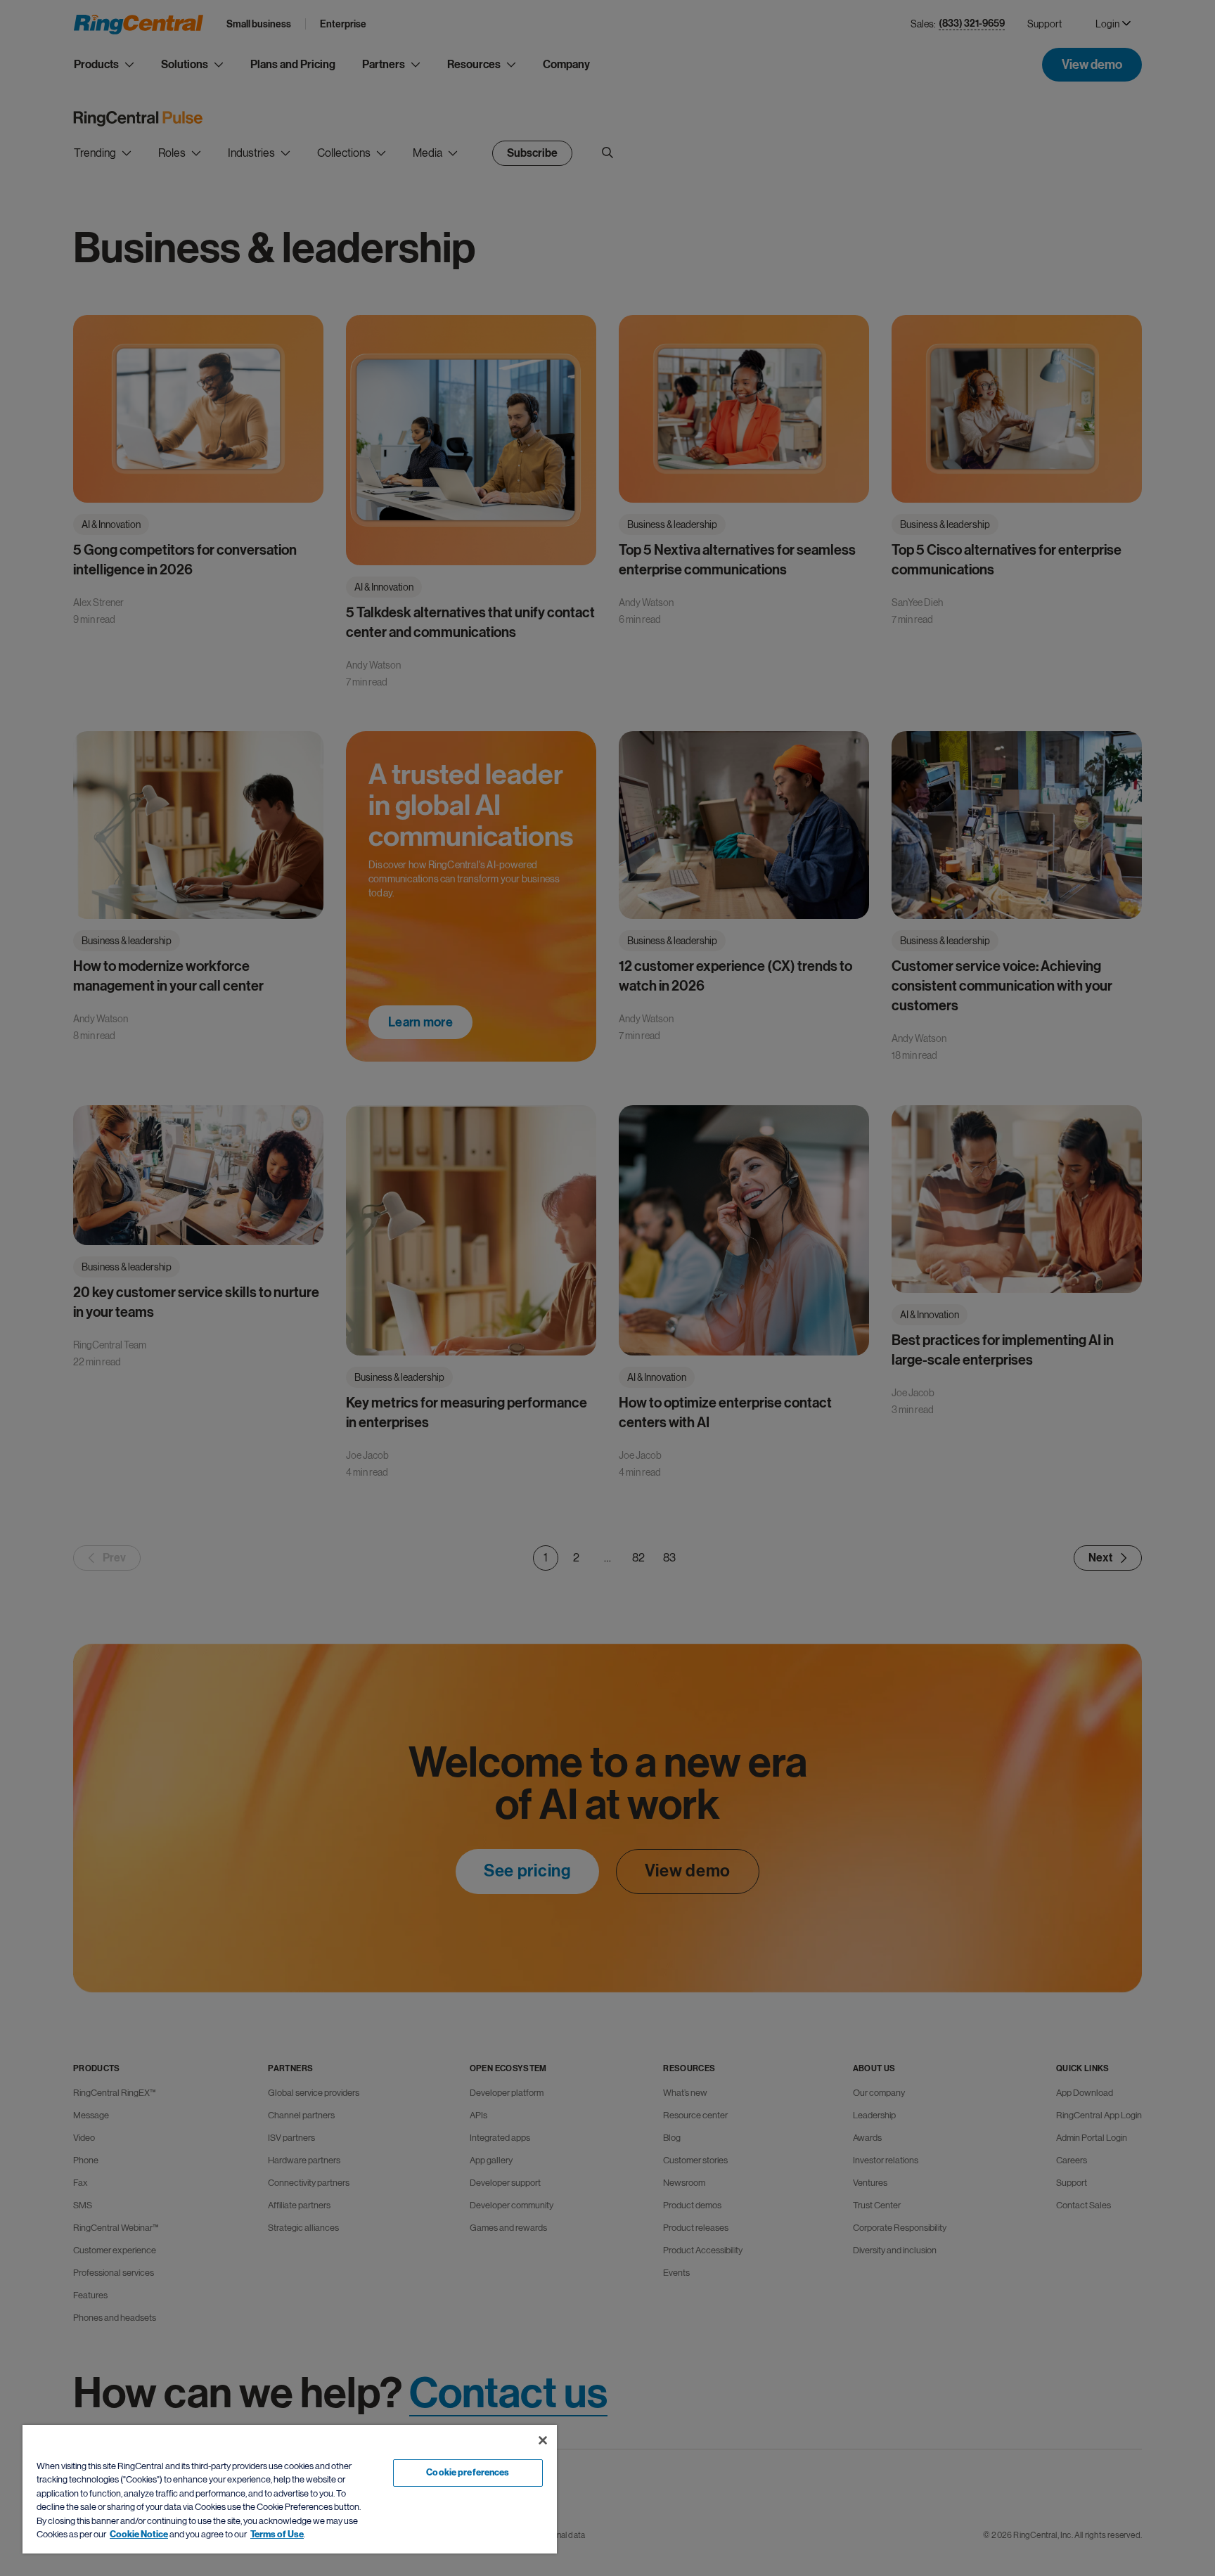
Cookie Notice (139, 2535)
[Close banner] (543, 2440)
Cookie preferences (468, 2473)
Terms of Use (277, 2535)
